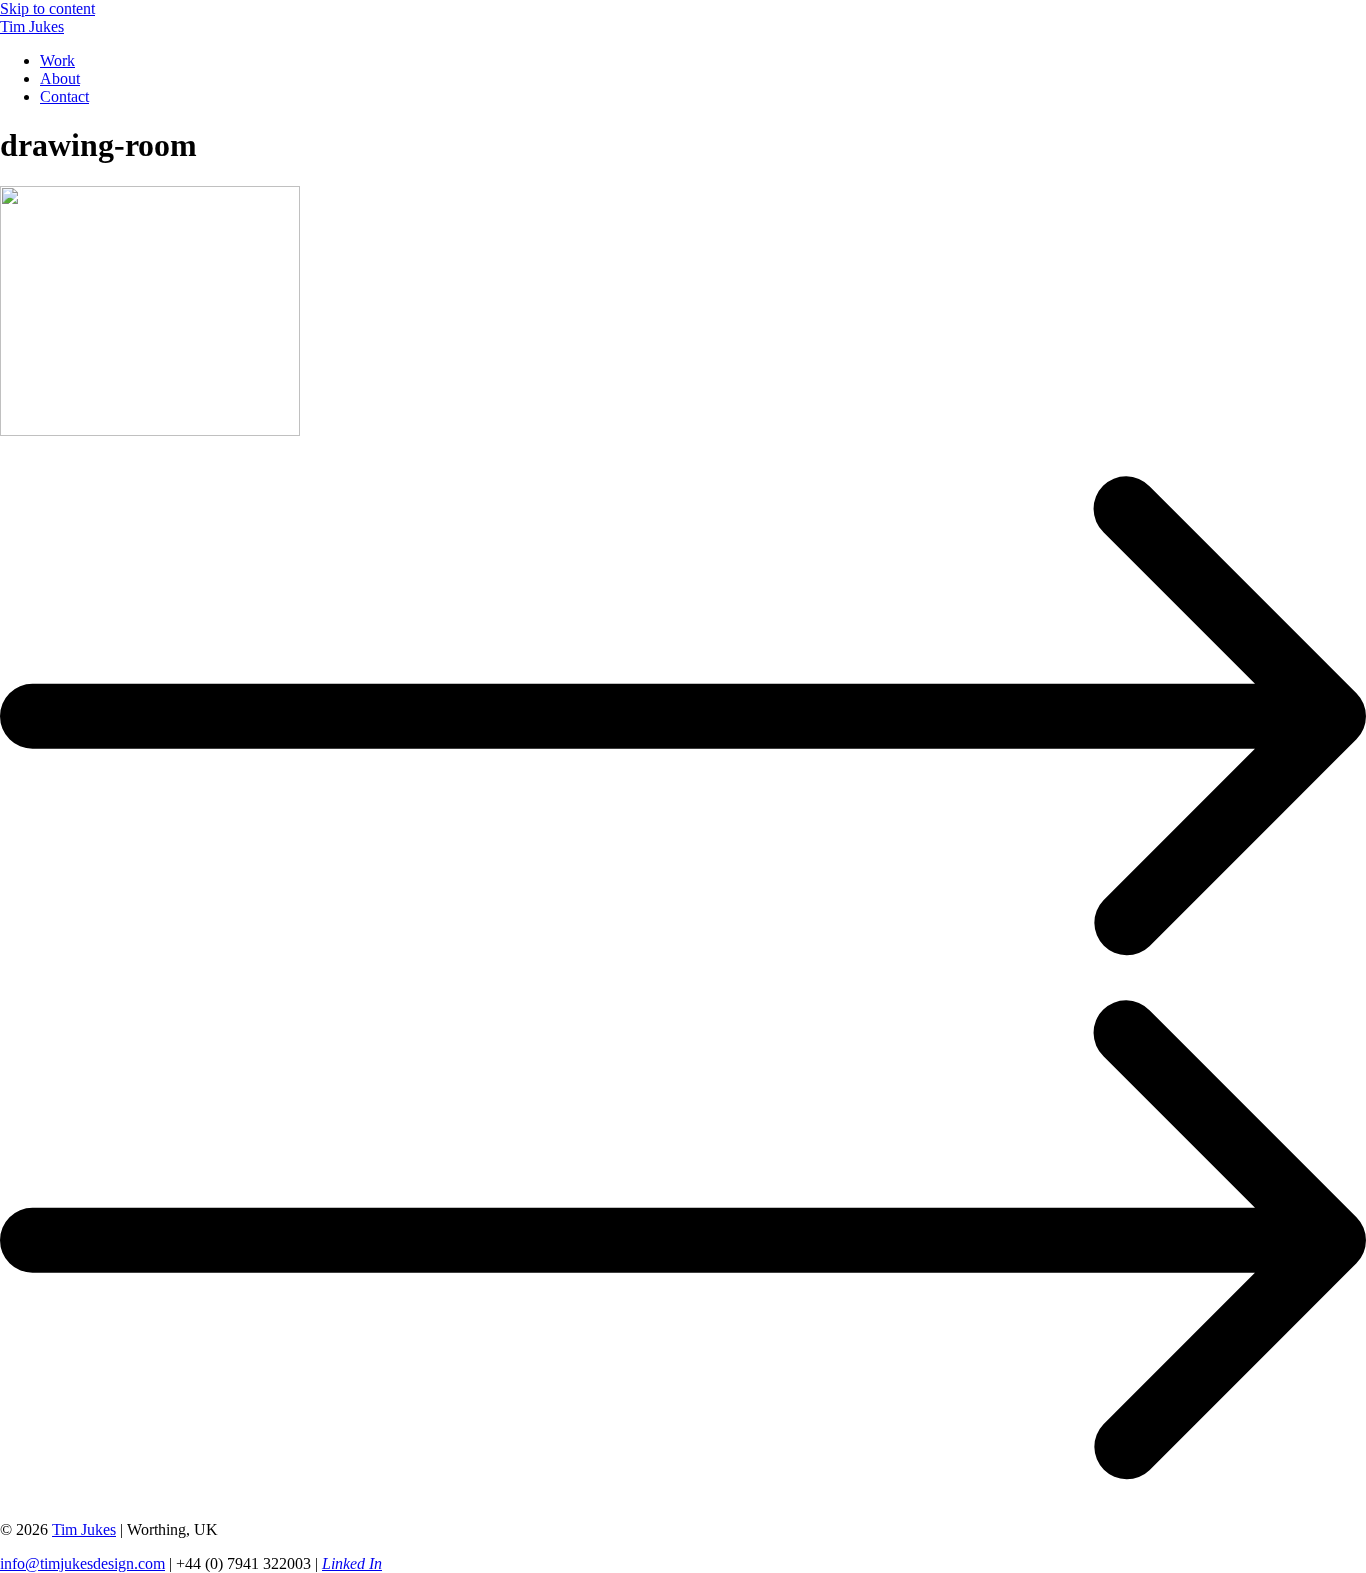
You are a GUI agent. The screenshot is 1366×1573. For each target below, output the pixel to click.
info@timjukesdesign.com (82, 1563)
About (60, 78)
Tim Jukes (32, 26)
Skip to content (47, 8)
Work (57, 60)
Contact (64, 96)
